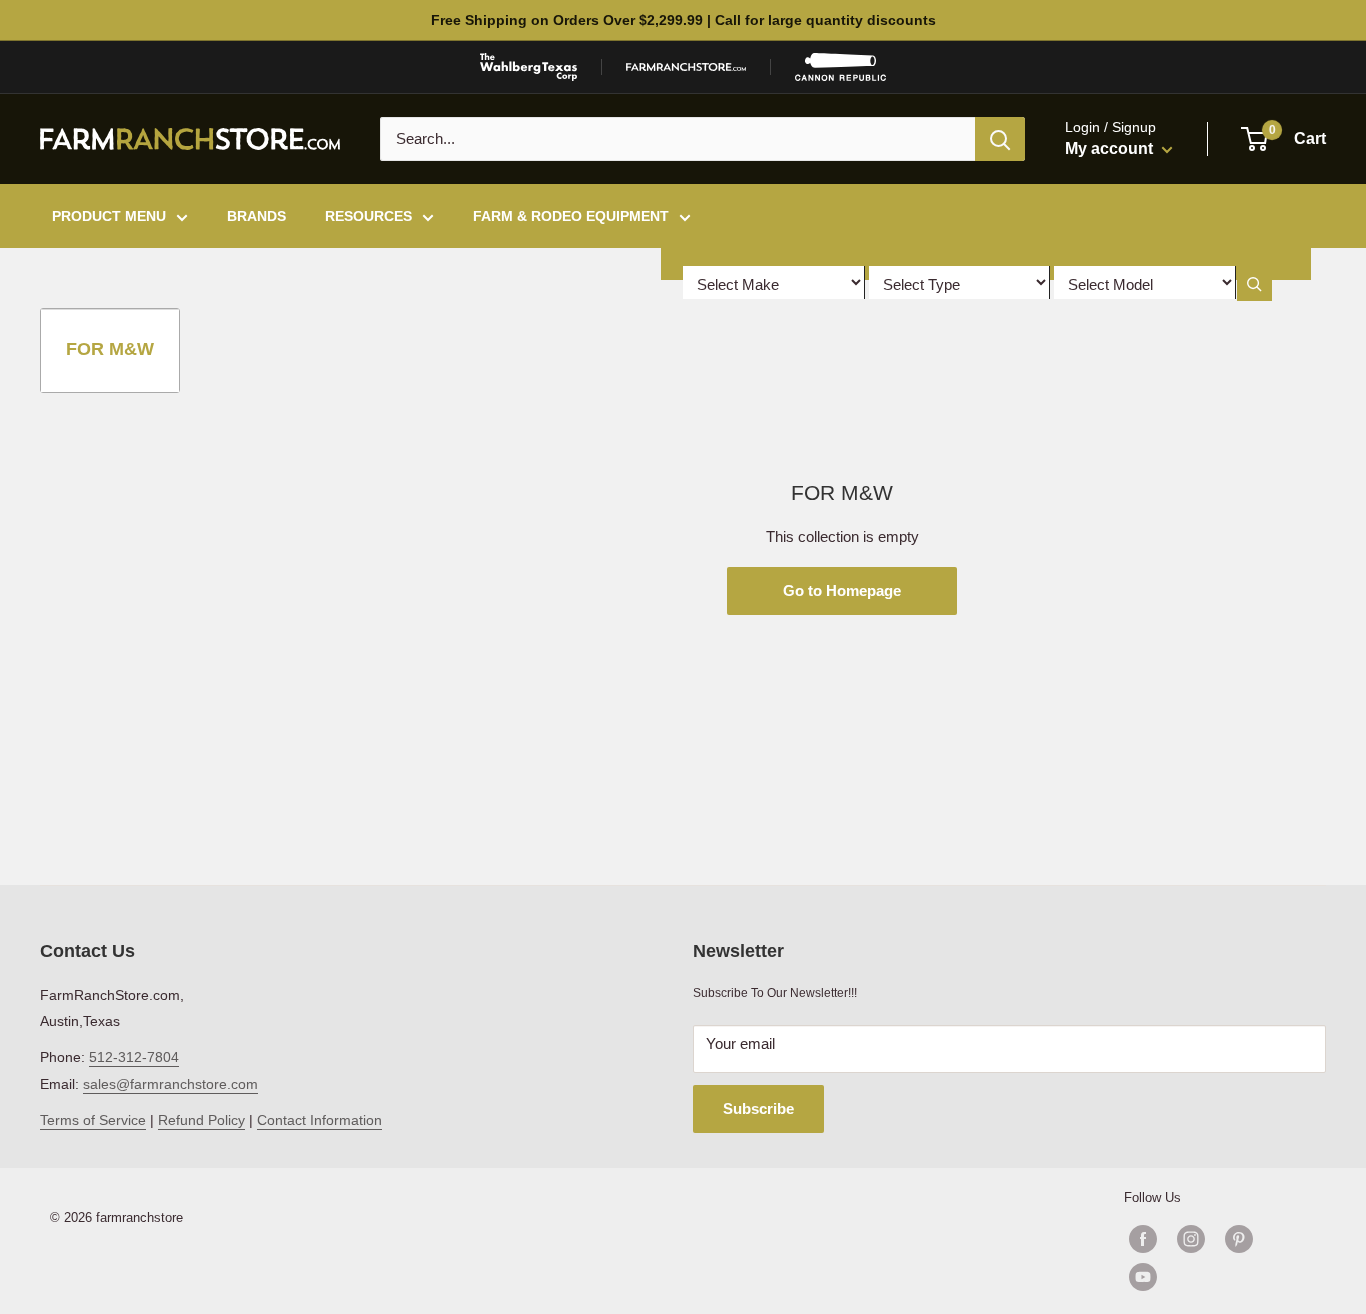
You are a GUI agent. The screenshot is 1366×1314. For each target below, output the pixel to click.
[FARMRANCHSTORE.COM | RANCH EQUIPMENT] (686, 67)
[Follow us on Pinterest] (1239, 1239)
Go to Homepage (842, 590)
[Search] (1000, 139)
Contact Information (319, 1120)
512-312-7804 (134, 1057)
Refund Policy (201, 1120)
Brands (256, 216)
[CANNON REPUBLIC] (840, 67)
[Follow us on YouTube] (1215, 1277)
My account (1111, 148)
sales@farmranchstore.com (170, 1084)
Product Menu (109, 216)
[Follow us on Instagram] (1191, 1239)
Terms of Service (93, 1120)
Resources (368, 216)
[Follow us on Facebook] (1143, 1239)
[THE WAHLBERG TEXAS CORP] (528, 67)
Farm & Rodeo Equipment (571, 216)
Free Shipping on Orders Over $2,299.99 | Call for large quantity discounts (683, 20)
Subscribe (758, 1108)
